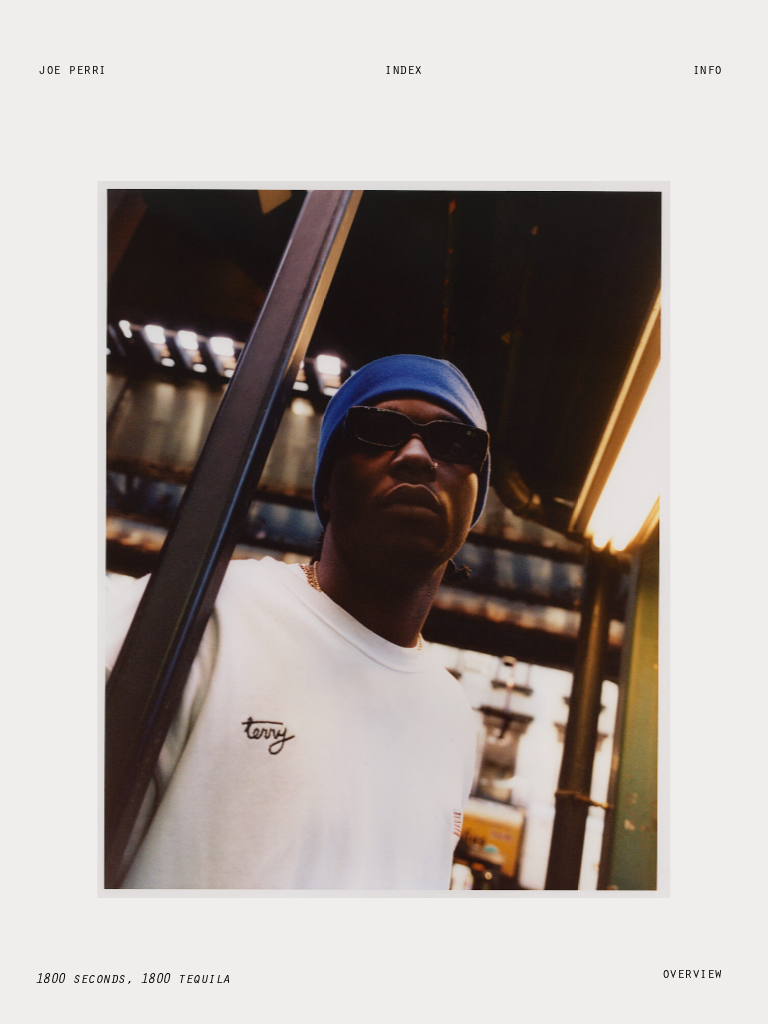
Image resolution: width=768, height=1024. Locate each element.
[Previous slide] (154, 551)
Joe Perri (72, 68)
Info (707, 68)
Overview (692, 972)
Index (403, 68)
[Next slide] (613, 551)
